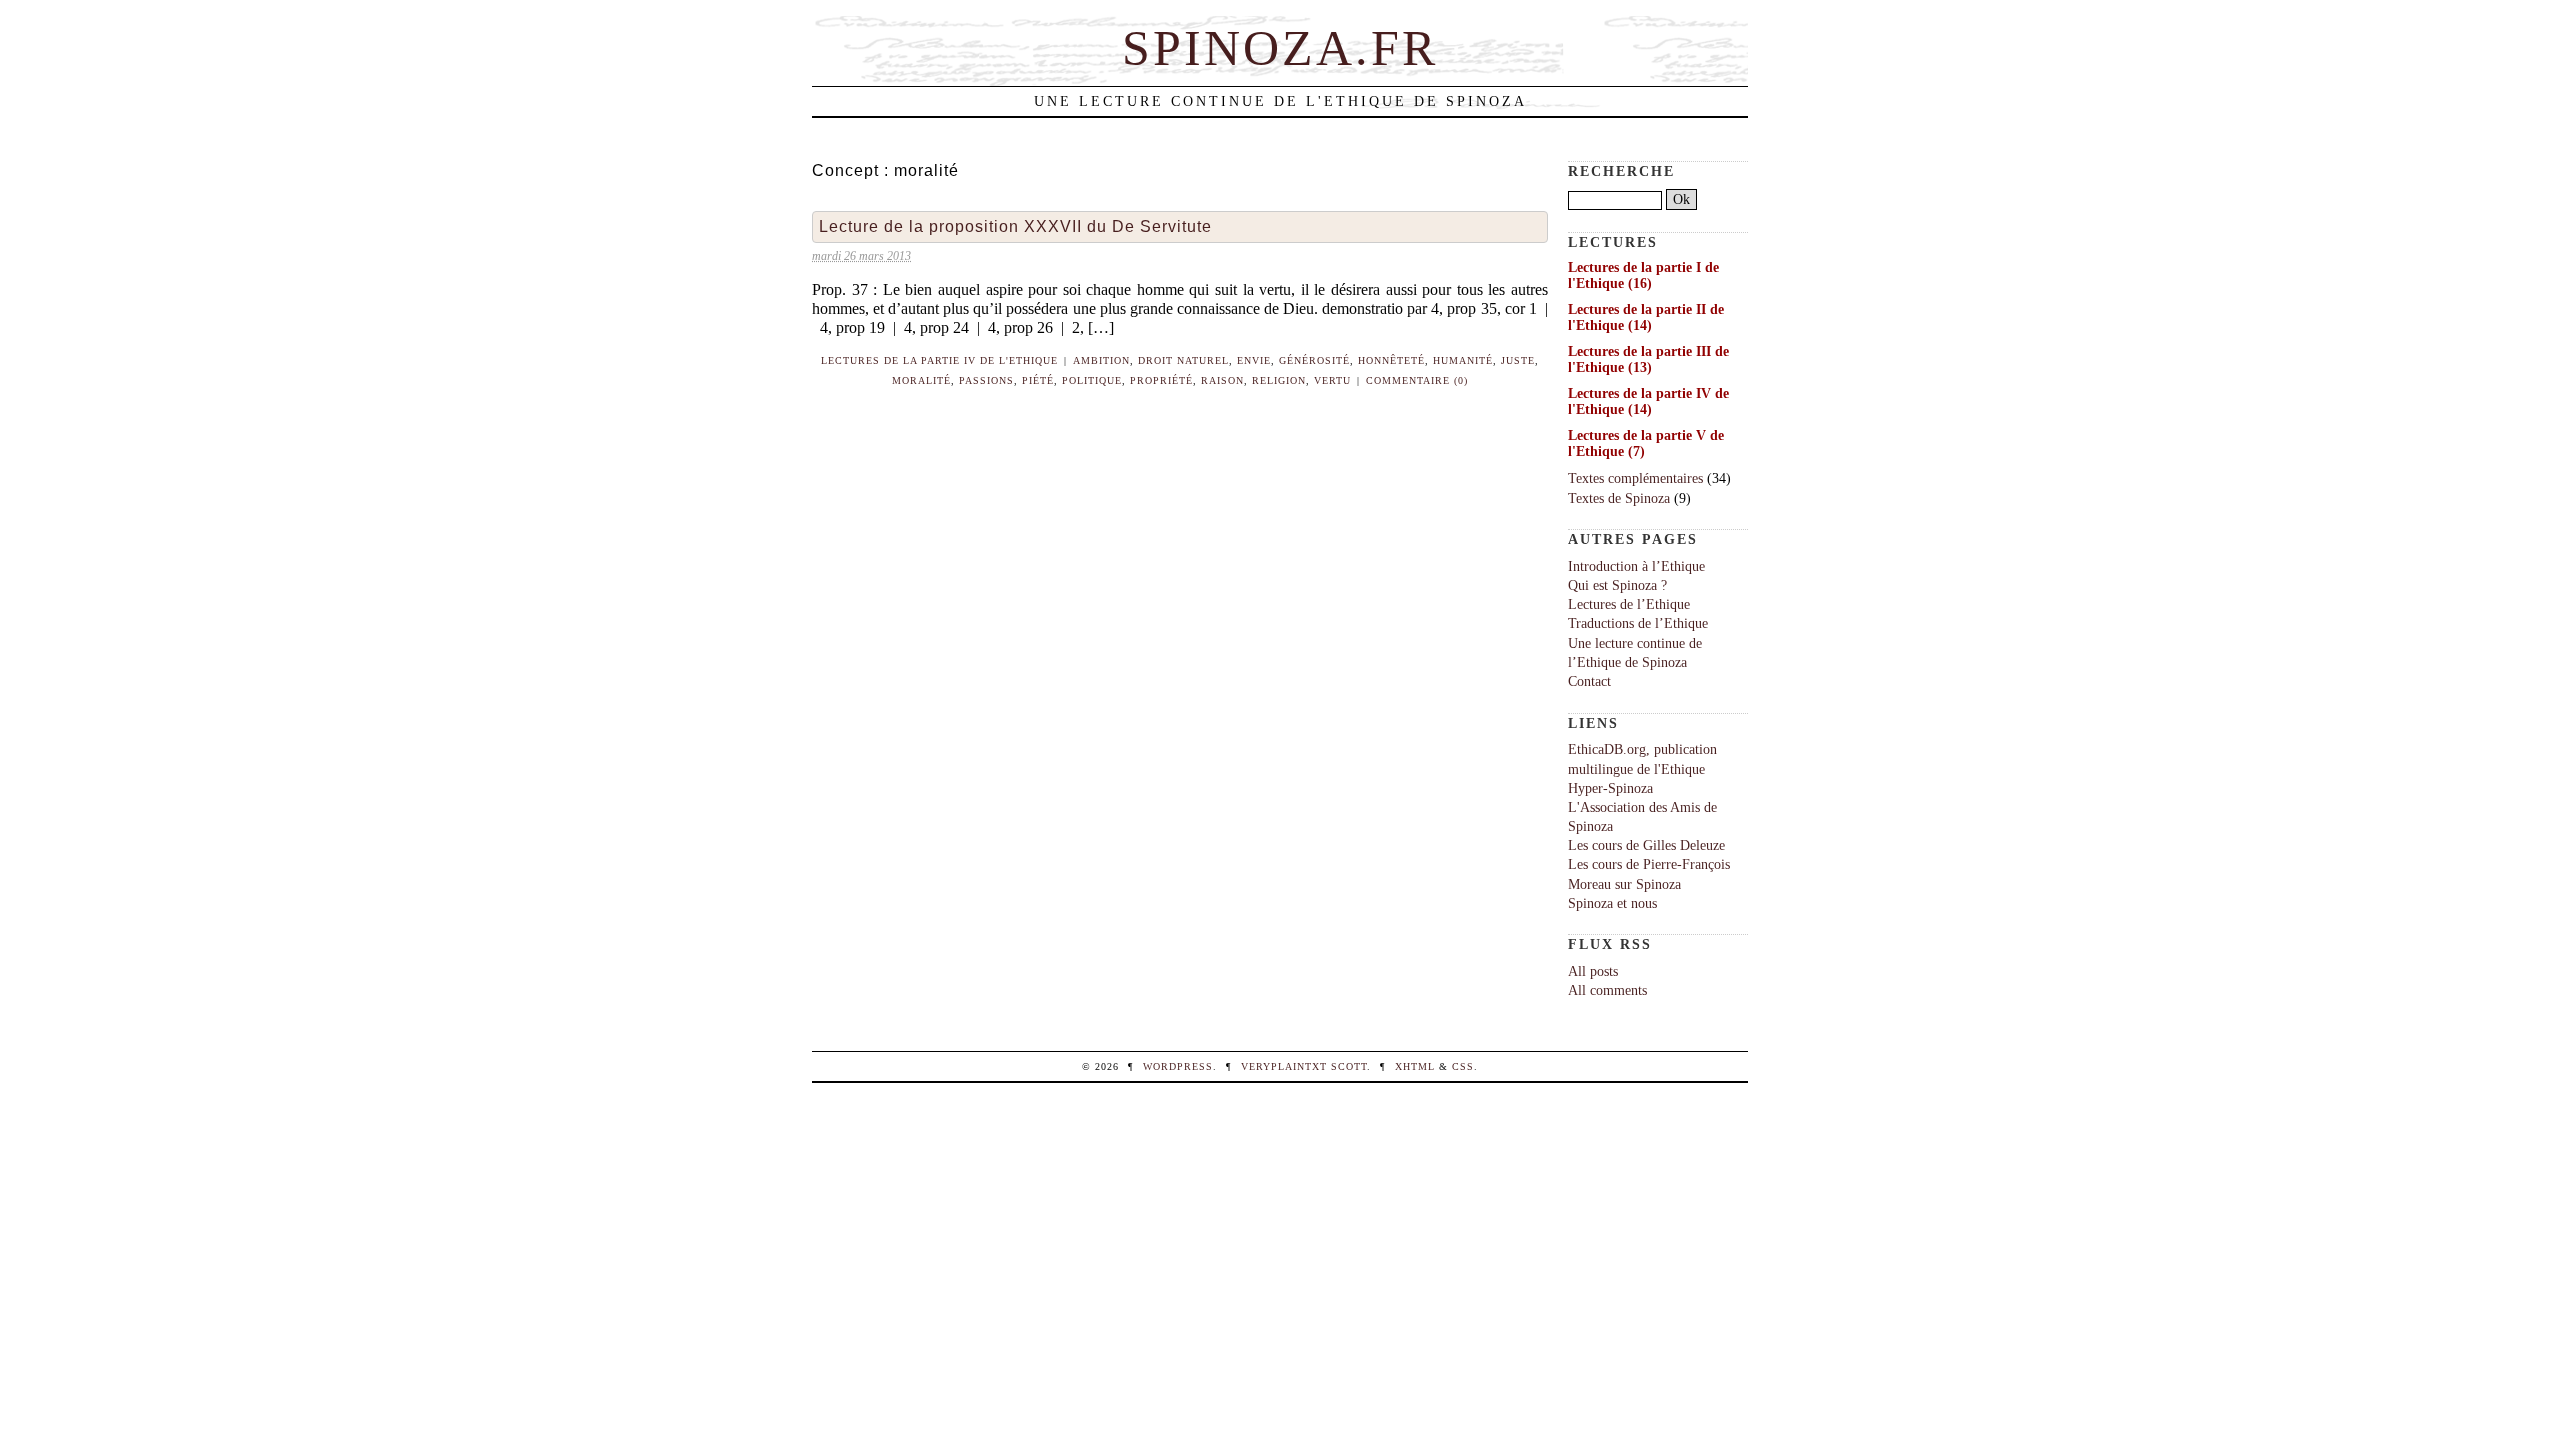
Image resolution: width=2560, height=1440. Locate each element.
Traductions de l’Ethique (1638, 623)
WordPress (1178, 1066)
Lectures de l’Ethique (1629, 604)
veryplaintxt (1284, 1066)
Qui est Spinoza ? (1617, 585)
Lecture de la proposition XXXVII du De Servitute (1015, 226)
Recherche (1621, 171)
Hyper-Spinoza (1610, 788)
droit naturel (1183, 360)
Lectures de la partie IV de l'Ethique (939, 360)
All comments (1607, 990)
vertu (1332, 380)
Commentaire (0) (1417, 380)
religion (1279, 380)
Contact (1589, 681)
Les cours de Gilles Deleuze (1646, 845)
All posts (1593, 971)
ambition (1101, 360)
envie (1254, 360)
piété (1038, 380)
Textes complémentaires (1635, 478)
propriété (1161, 380)
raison (1222, 380)
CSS (1463, 1066)
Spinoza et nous (1612, 903)
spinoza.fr (1280, 48)
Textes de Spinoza (1619, 498)
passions (986, 380)
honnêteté (1391, 360)
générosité (1314, 360)
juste (1518, 360)
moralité (921, 380)
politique (1092, 380)
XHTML (1415, 1066)
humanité (1463, 360)
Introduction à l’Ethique (1636, 566)
